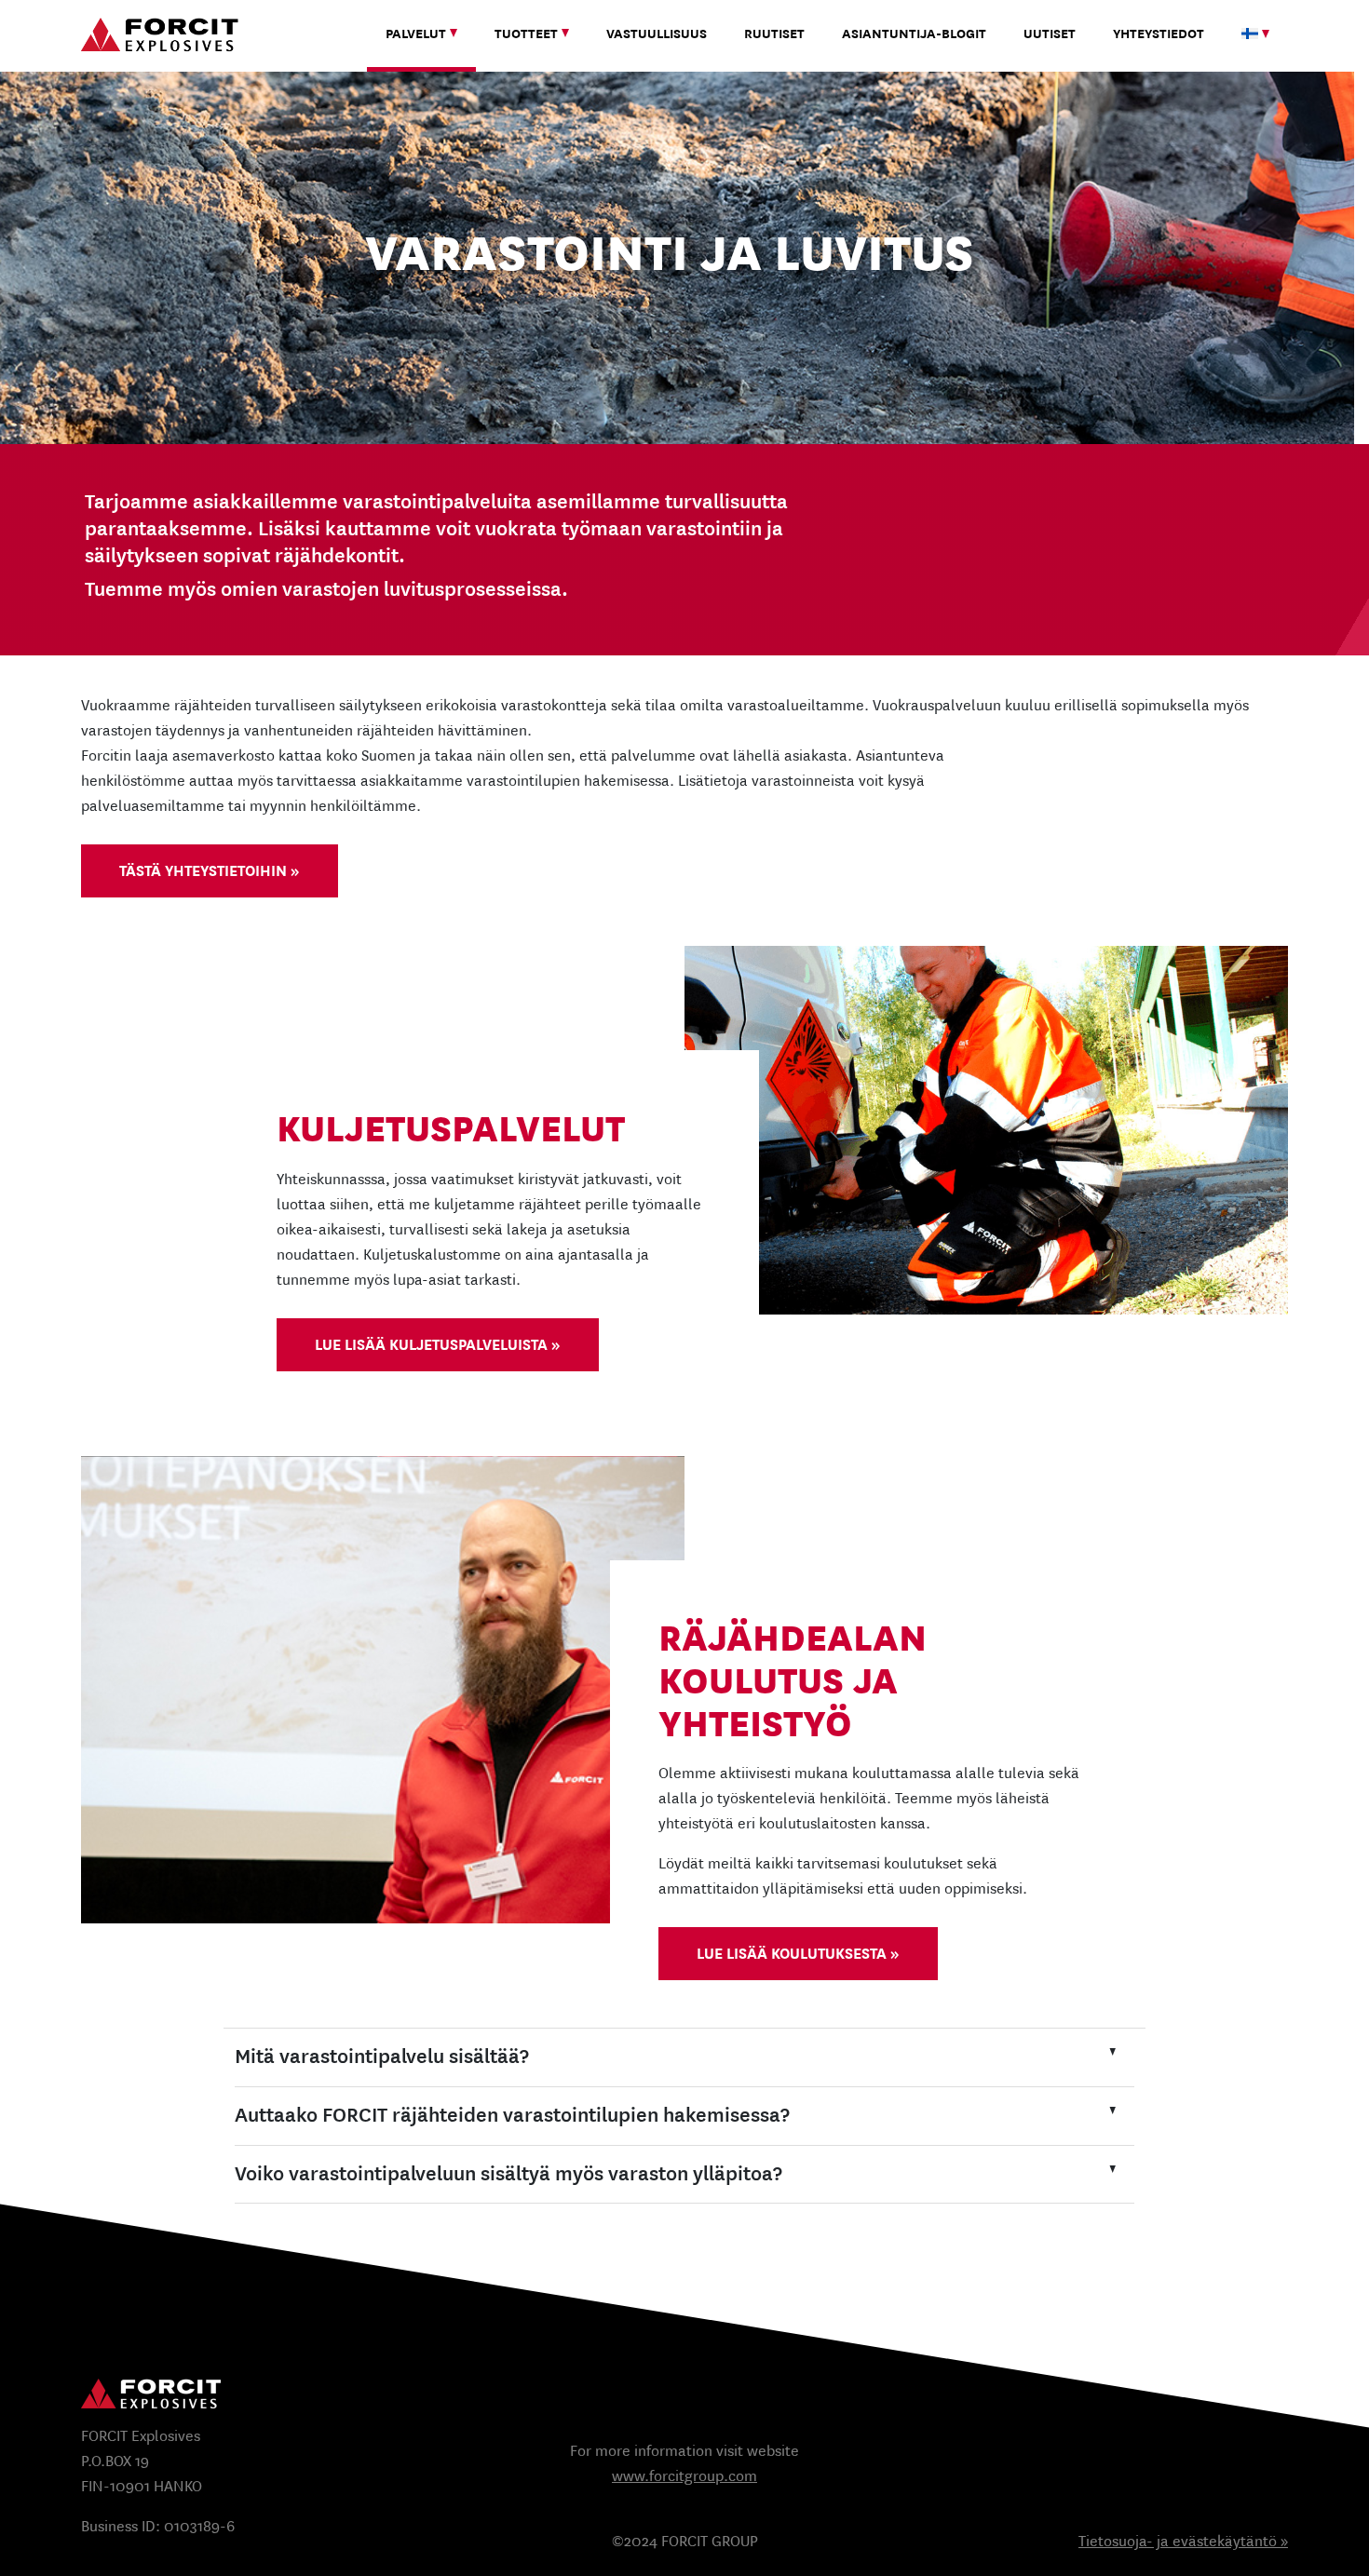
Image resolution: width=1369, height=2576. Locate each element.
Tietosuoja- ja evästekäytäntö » (1183, 2541)
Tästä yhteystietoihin (203, 871)
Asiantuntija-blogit (914, 34)
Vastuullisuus (657, 34)
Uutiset (1050, 34)
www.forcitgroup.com (684, 2476)
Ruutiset (774, 34)
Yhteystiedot (1159, 34)
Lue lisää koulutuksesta (792, 1954)
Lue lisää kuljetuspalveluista (431, 1345)
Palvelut (416, 34)
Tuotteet (526, 34)
